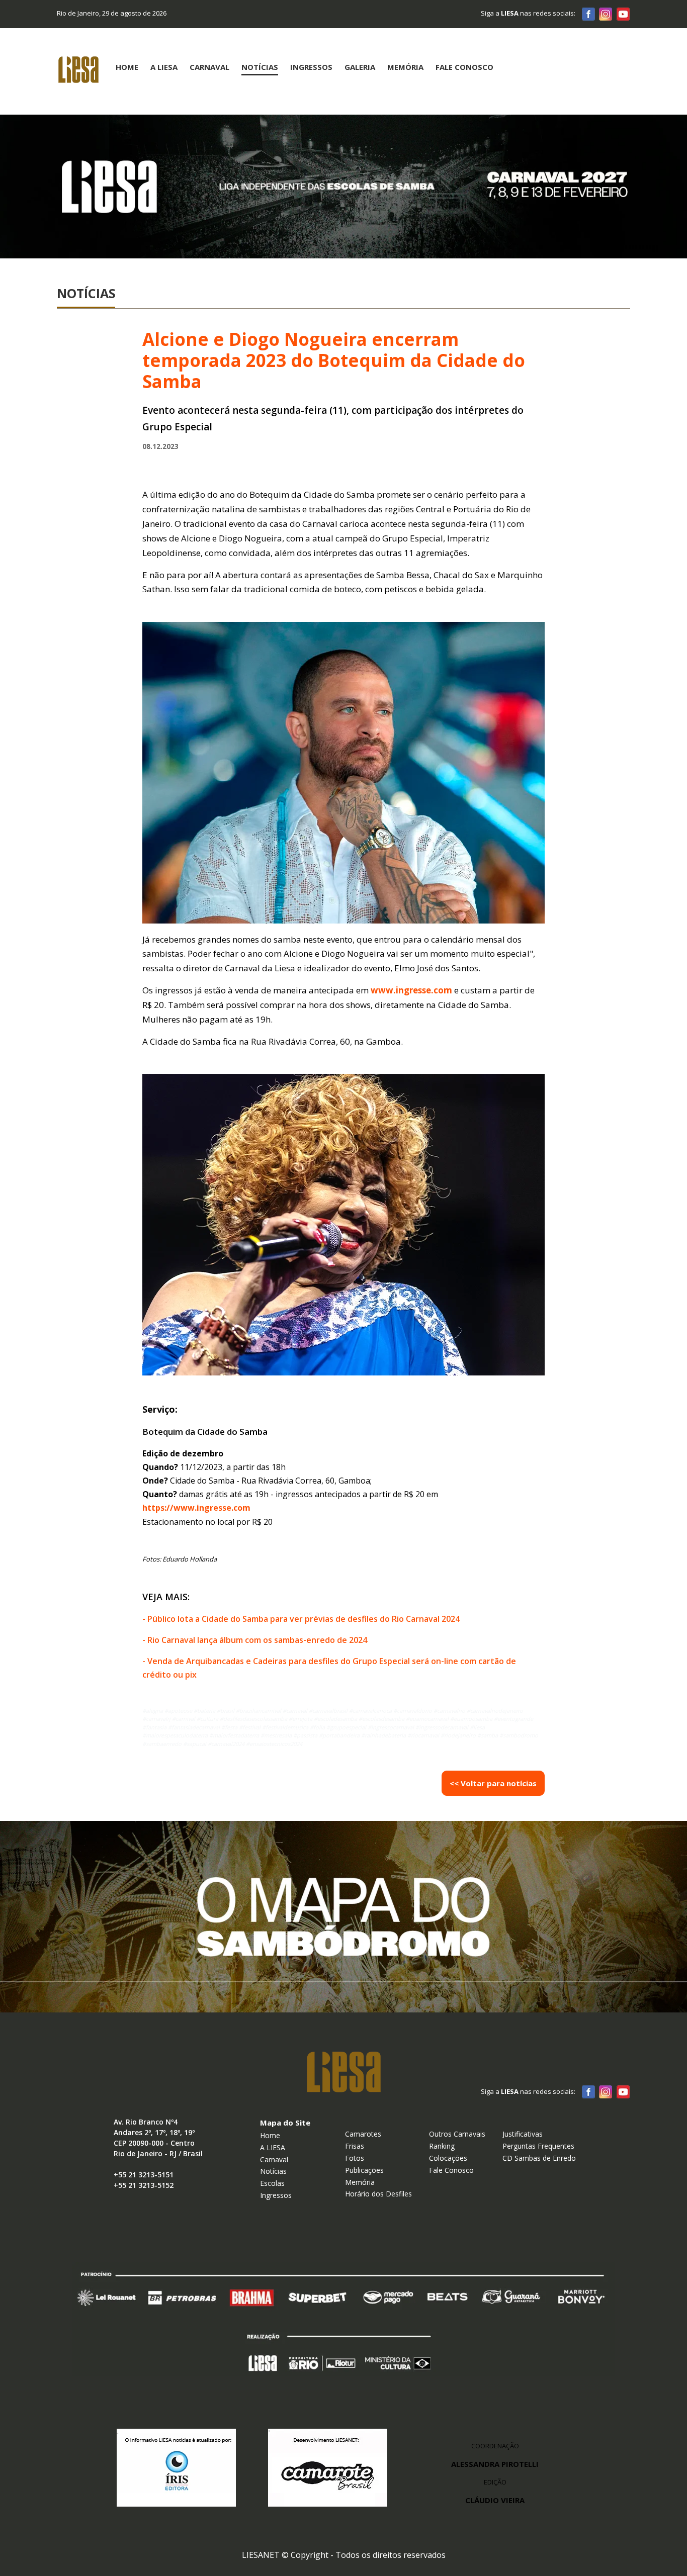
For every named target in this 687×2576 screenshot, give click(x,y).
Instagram (606, 14)
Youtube (623, 14)
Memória (405, 67)
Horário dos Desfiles (378, 2194)
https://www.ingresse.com (196, 1508)
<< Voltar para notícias (493, 1783)
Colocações (448, 2158)
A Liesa (164, 67)
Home (127, 67)
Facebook (588, 14)
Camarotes (363, 2134)
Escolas (272, 2183)
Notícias (260, 67)
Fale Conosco (464, 67)
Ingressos (311, 67)
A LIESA (273, 2147)
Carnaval (209, 67)
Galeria (360, 67)
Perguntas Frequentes (538, 2146)
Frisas (355, 2146)
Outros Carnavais (457, 2134)
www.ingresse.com (411, 990)
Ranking (442, 2146)
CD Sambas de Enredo (539, 2158)
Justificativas (523, 2134)
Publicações (364, 2170)
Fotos (355, 2158)
